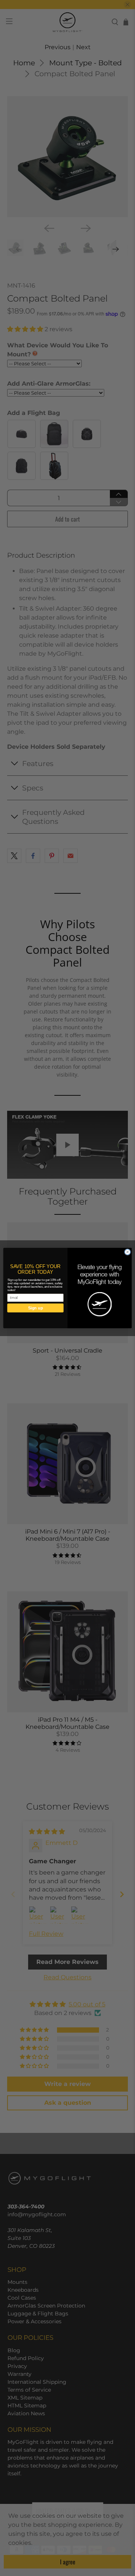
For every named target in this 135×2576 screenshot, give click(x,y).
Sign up (36, 1308)
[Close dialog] (127, 1252)
